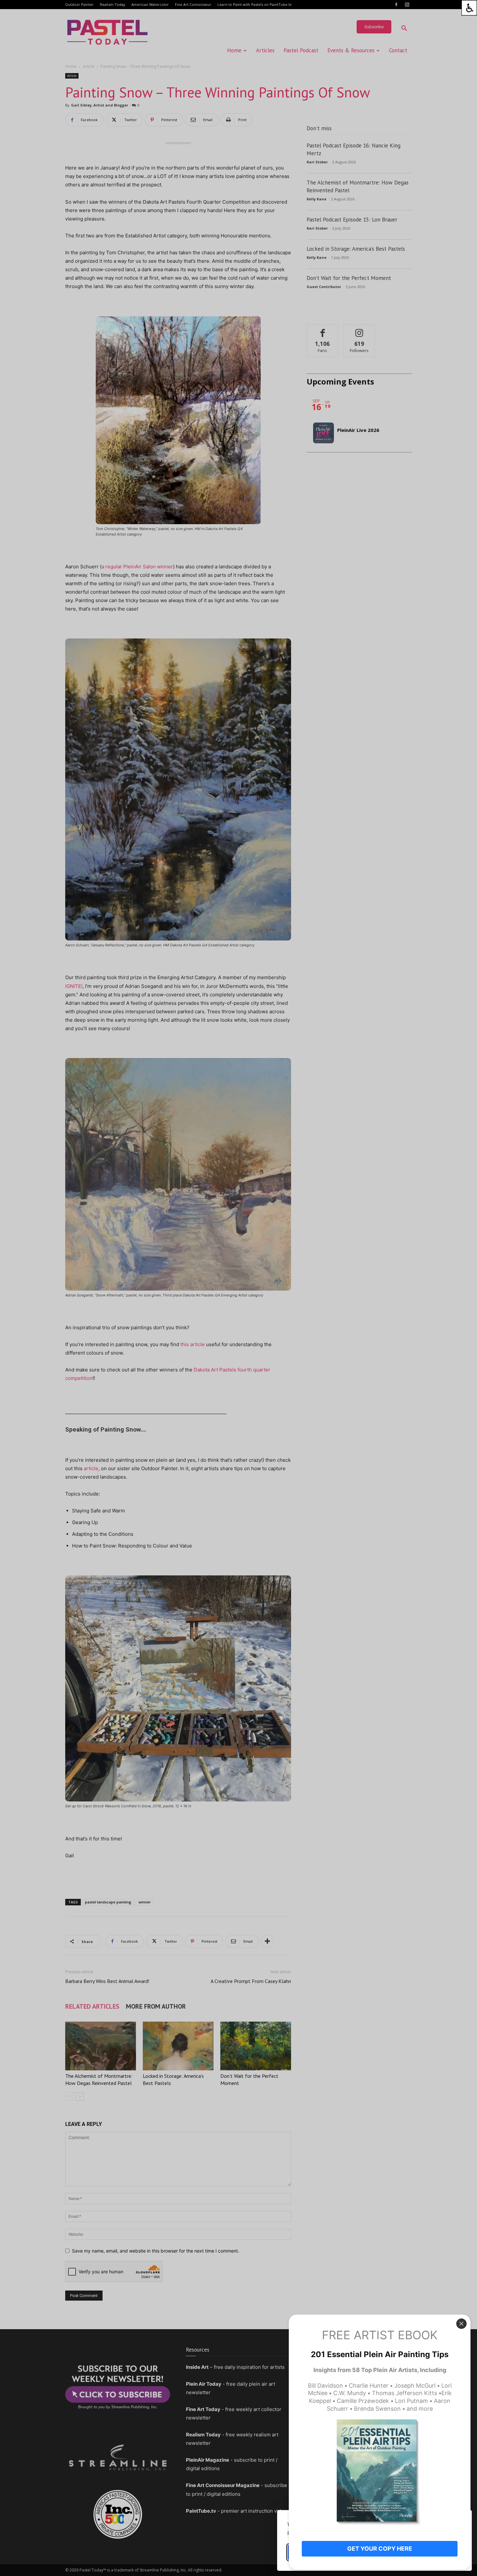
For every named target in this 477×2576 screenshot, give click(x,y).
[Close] (461, 2324)
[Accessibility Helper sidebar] (469, 8)
